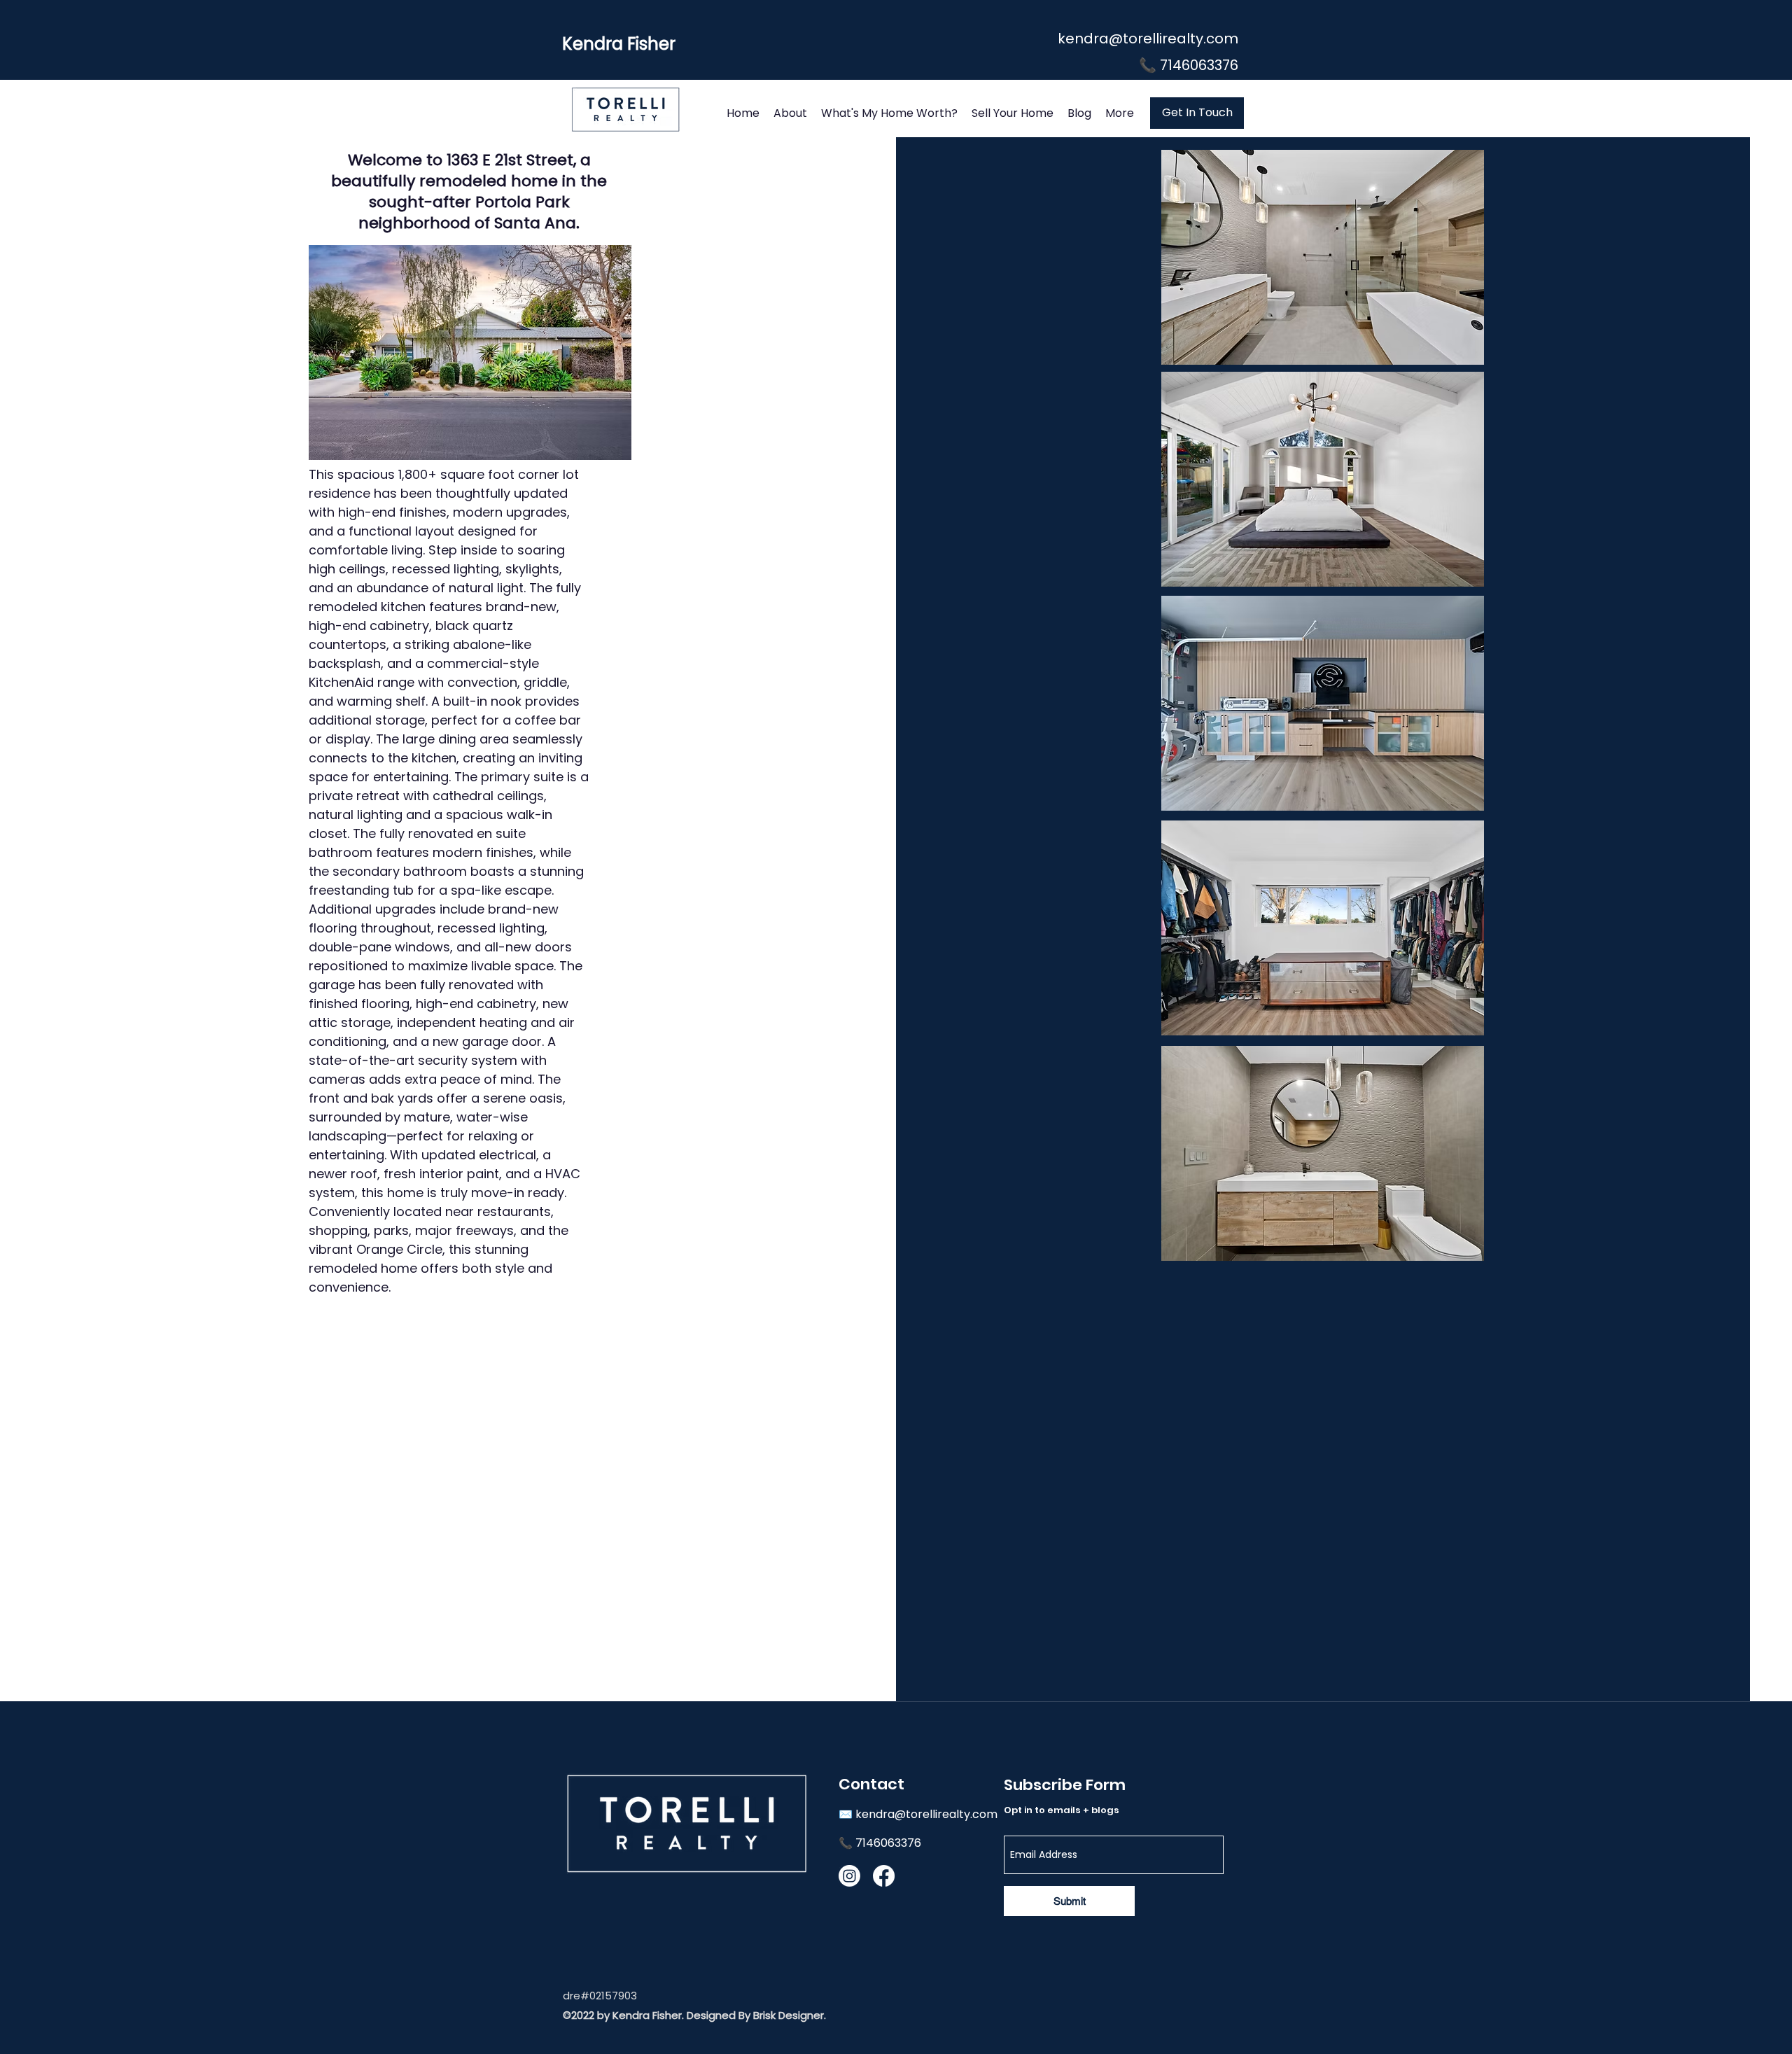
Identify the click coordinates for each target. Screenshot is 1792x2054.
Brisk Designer (789, 2015)
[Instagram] (849, 1876)
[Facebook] (884, 1876)
